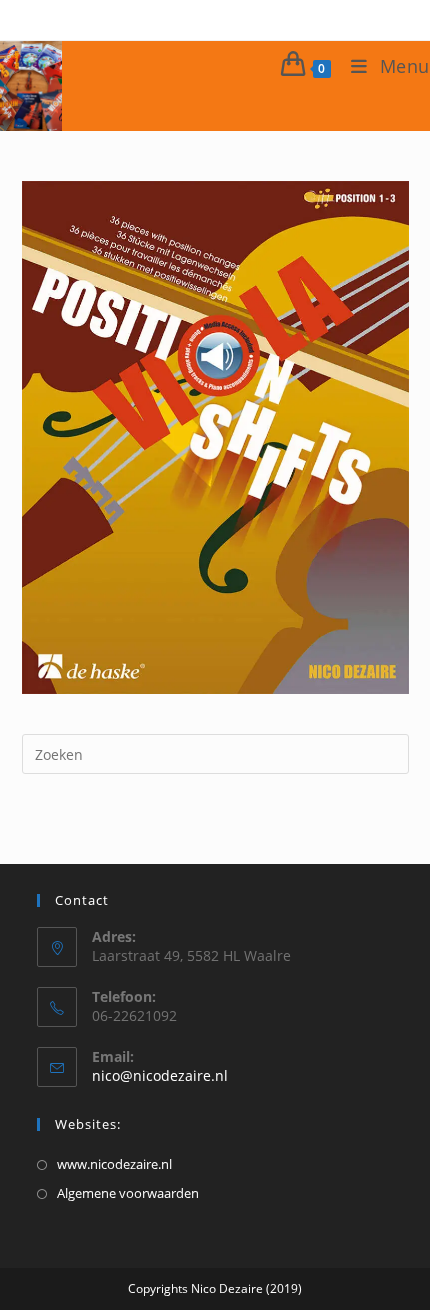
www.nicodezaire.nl (114, 1164)
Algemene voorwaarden (128, 1193)
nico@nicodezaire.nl (160, 1075)
